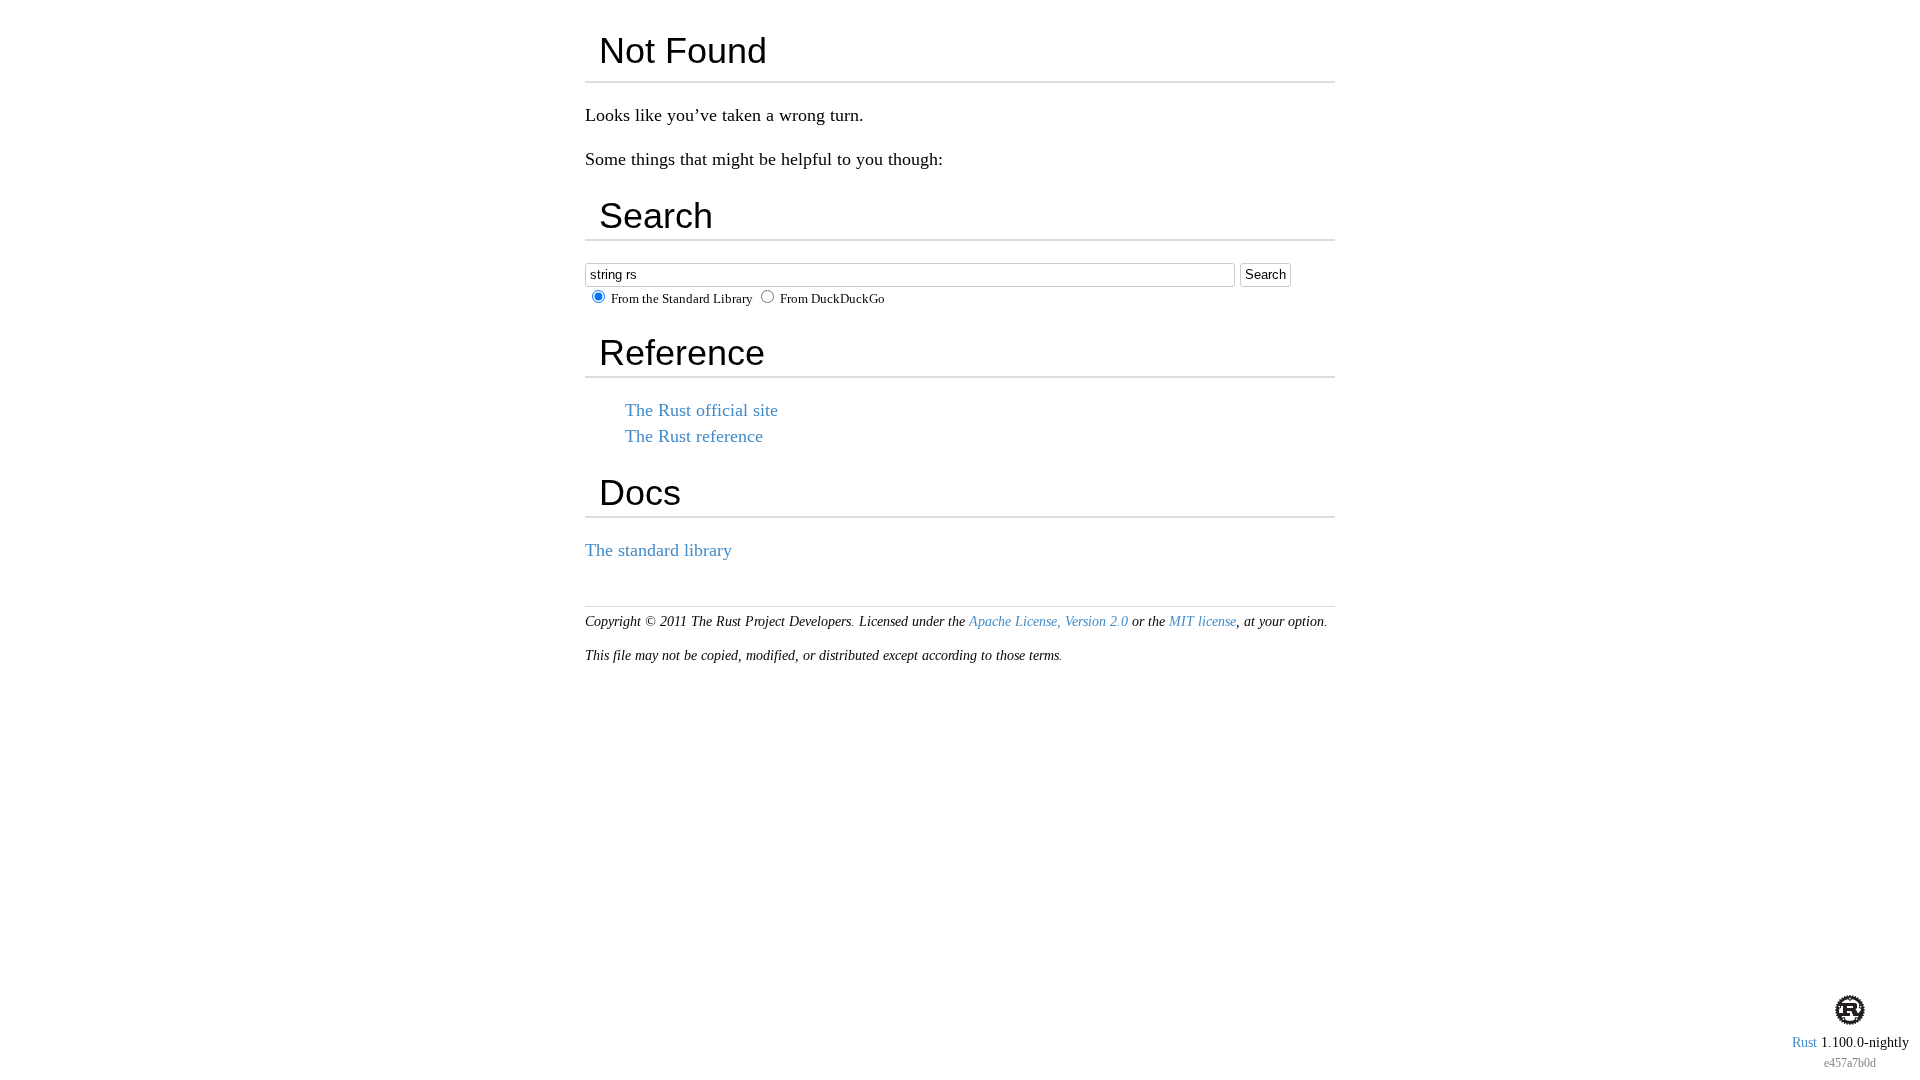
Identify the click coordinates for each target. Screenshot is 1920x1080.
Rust (1804, 1042)
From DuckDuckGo (831, 299)
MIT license (1202, 621)
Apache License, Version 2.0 (1048, 621)
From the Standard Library (680, 299)
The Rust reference (694, 436)
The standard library (658, 550)
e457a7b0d (1850, 1063)
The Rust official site (701, 410)
